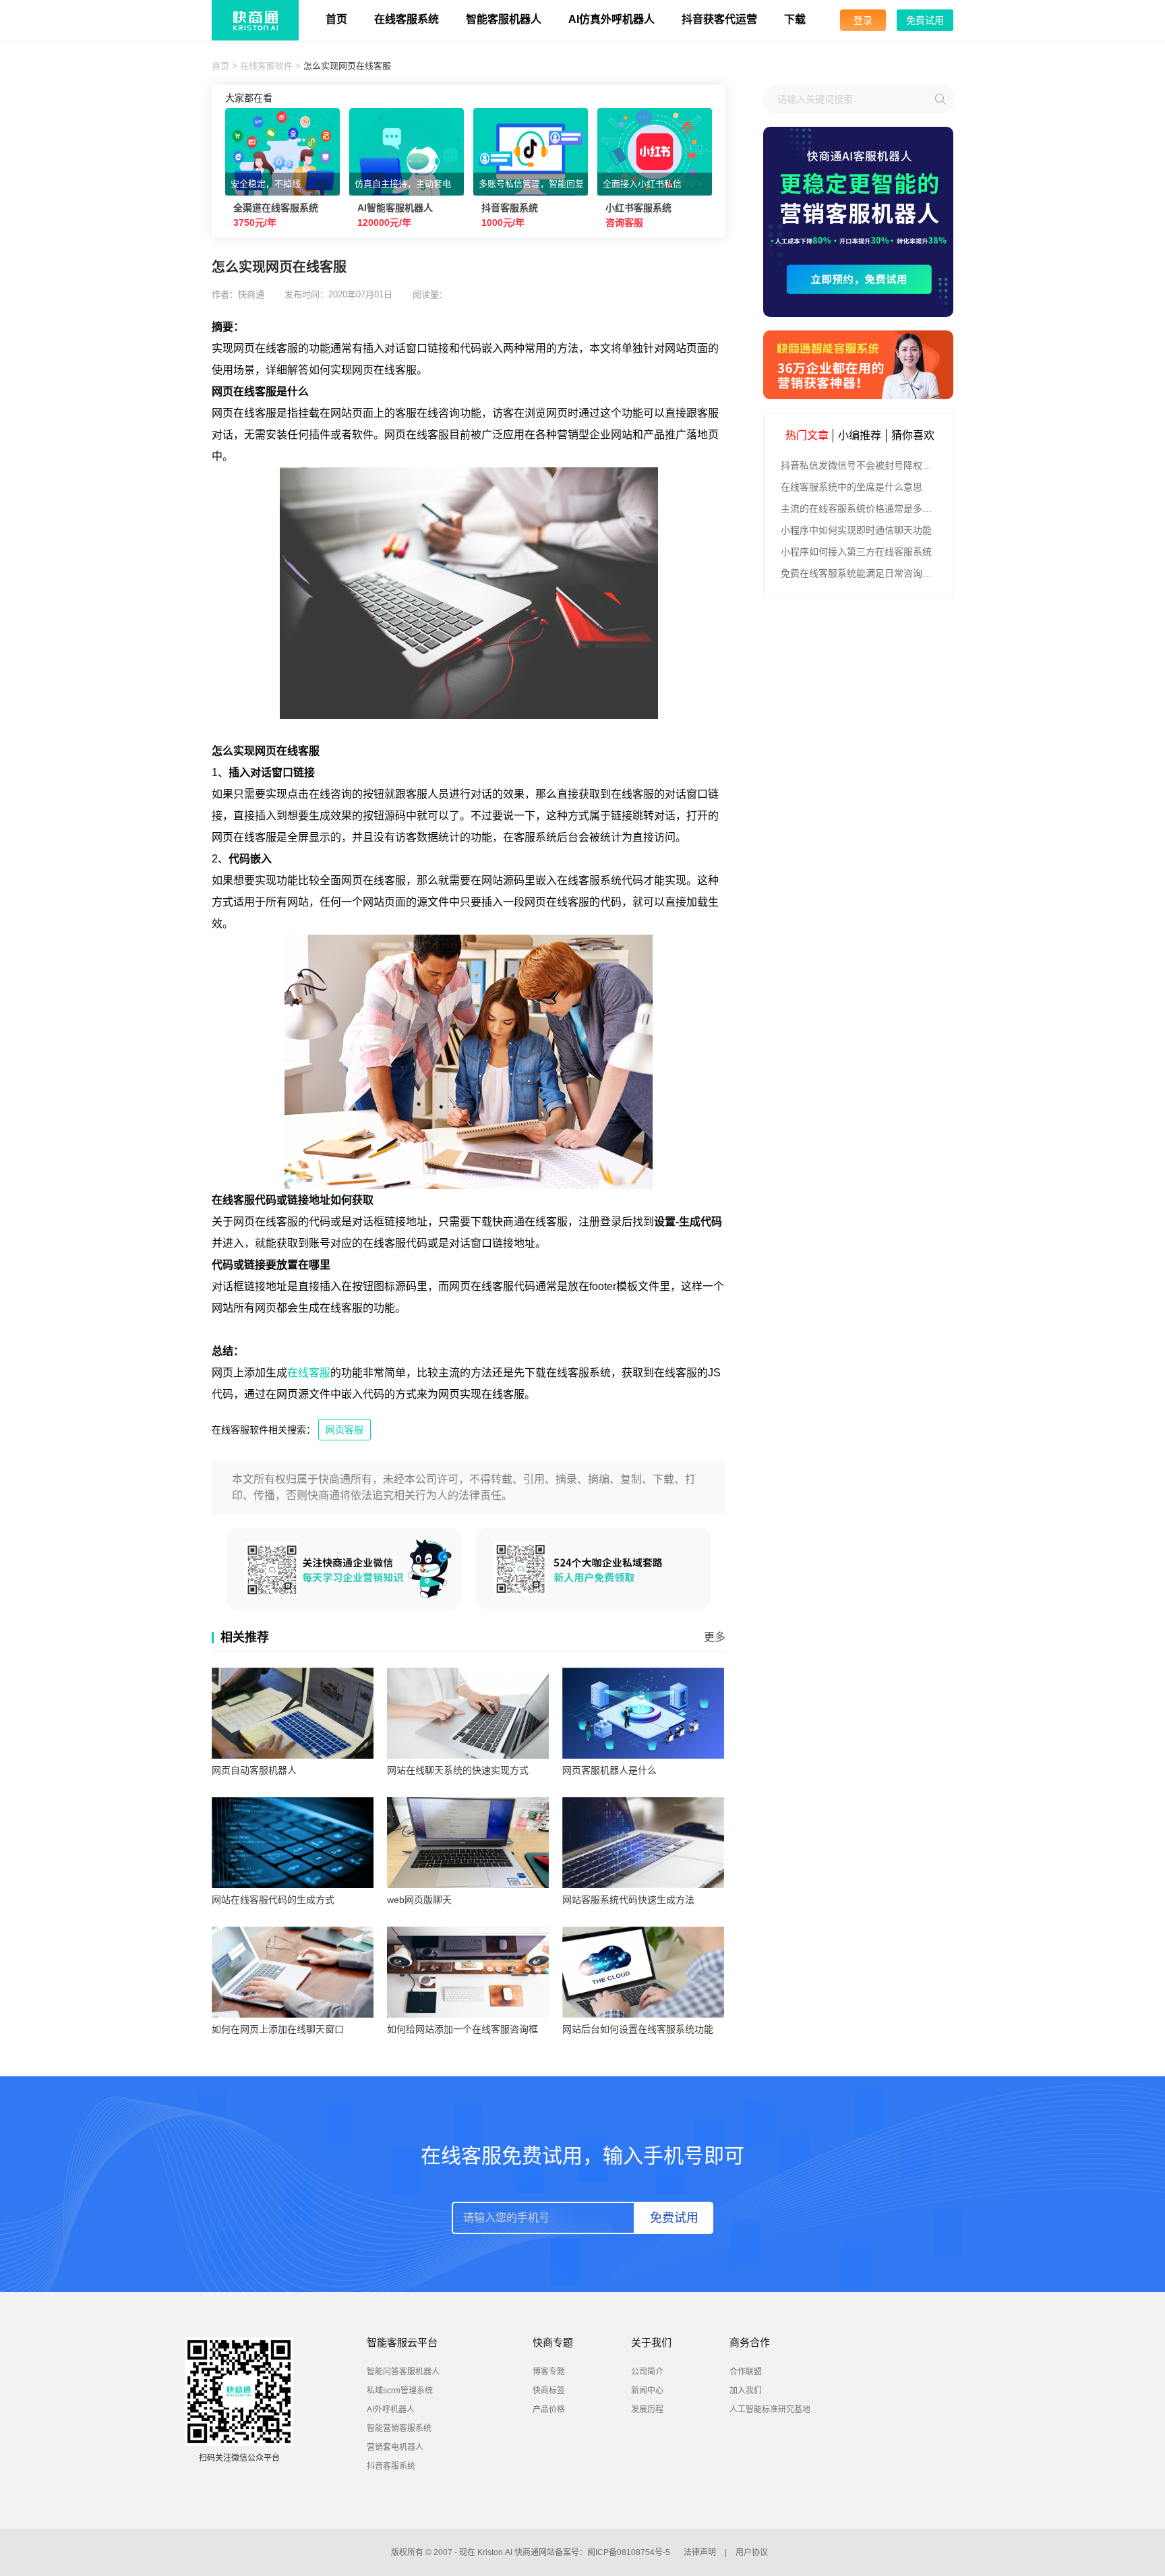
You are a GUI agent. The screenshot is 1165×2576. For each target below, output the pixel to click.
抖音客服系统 (391, 2466)
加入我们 (746, 2391)
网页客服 (345, 1430)
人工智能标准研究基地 (770, 2409)
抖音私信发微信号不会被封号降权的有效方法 (860, 465)
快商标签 (549, 2391)
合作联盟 (746, 2372)
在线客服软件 (266, 66)
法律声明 (700, 2552)
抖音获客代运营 (719, 19)
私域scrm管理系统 (400, 2391)
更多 (715, 1637)
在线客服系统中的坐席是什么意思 (852, 487)
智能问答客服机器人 (403, 2372)
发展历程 (647, 2409)
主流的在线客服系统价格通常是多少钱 (860, 508)
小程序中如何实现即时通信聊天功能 (856, 530)
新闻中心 (647, 2391)
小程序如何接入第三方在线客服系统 (856, 552)
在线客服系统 (407, 19)
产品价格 (549, 2409)
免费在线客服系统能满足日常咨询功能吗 (860, 573)
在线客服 (309, 1373)
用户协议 (752, 2552)
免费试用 (925, 20)
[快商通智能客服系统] (858, 365)
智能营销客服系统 (399, 2428)
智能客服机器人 (504, 19)
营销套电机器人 (395, 2447)
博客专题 (549, 2372)
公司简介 (647, 2372)
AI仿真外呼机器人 (611, 19)
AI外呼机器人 (391, 2409)
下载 (795, 19)
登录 (863, 20)
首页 (336, 19)
